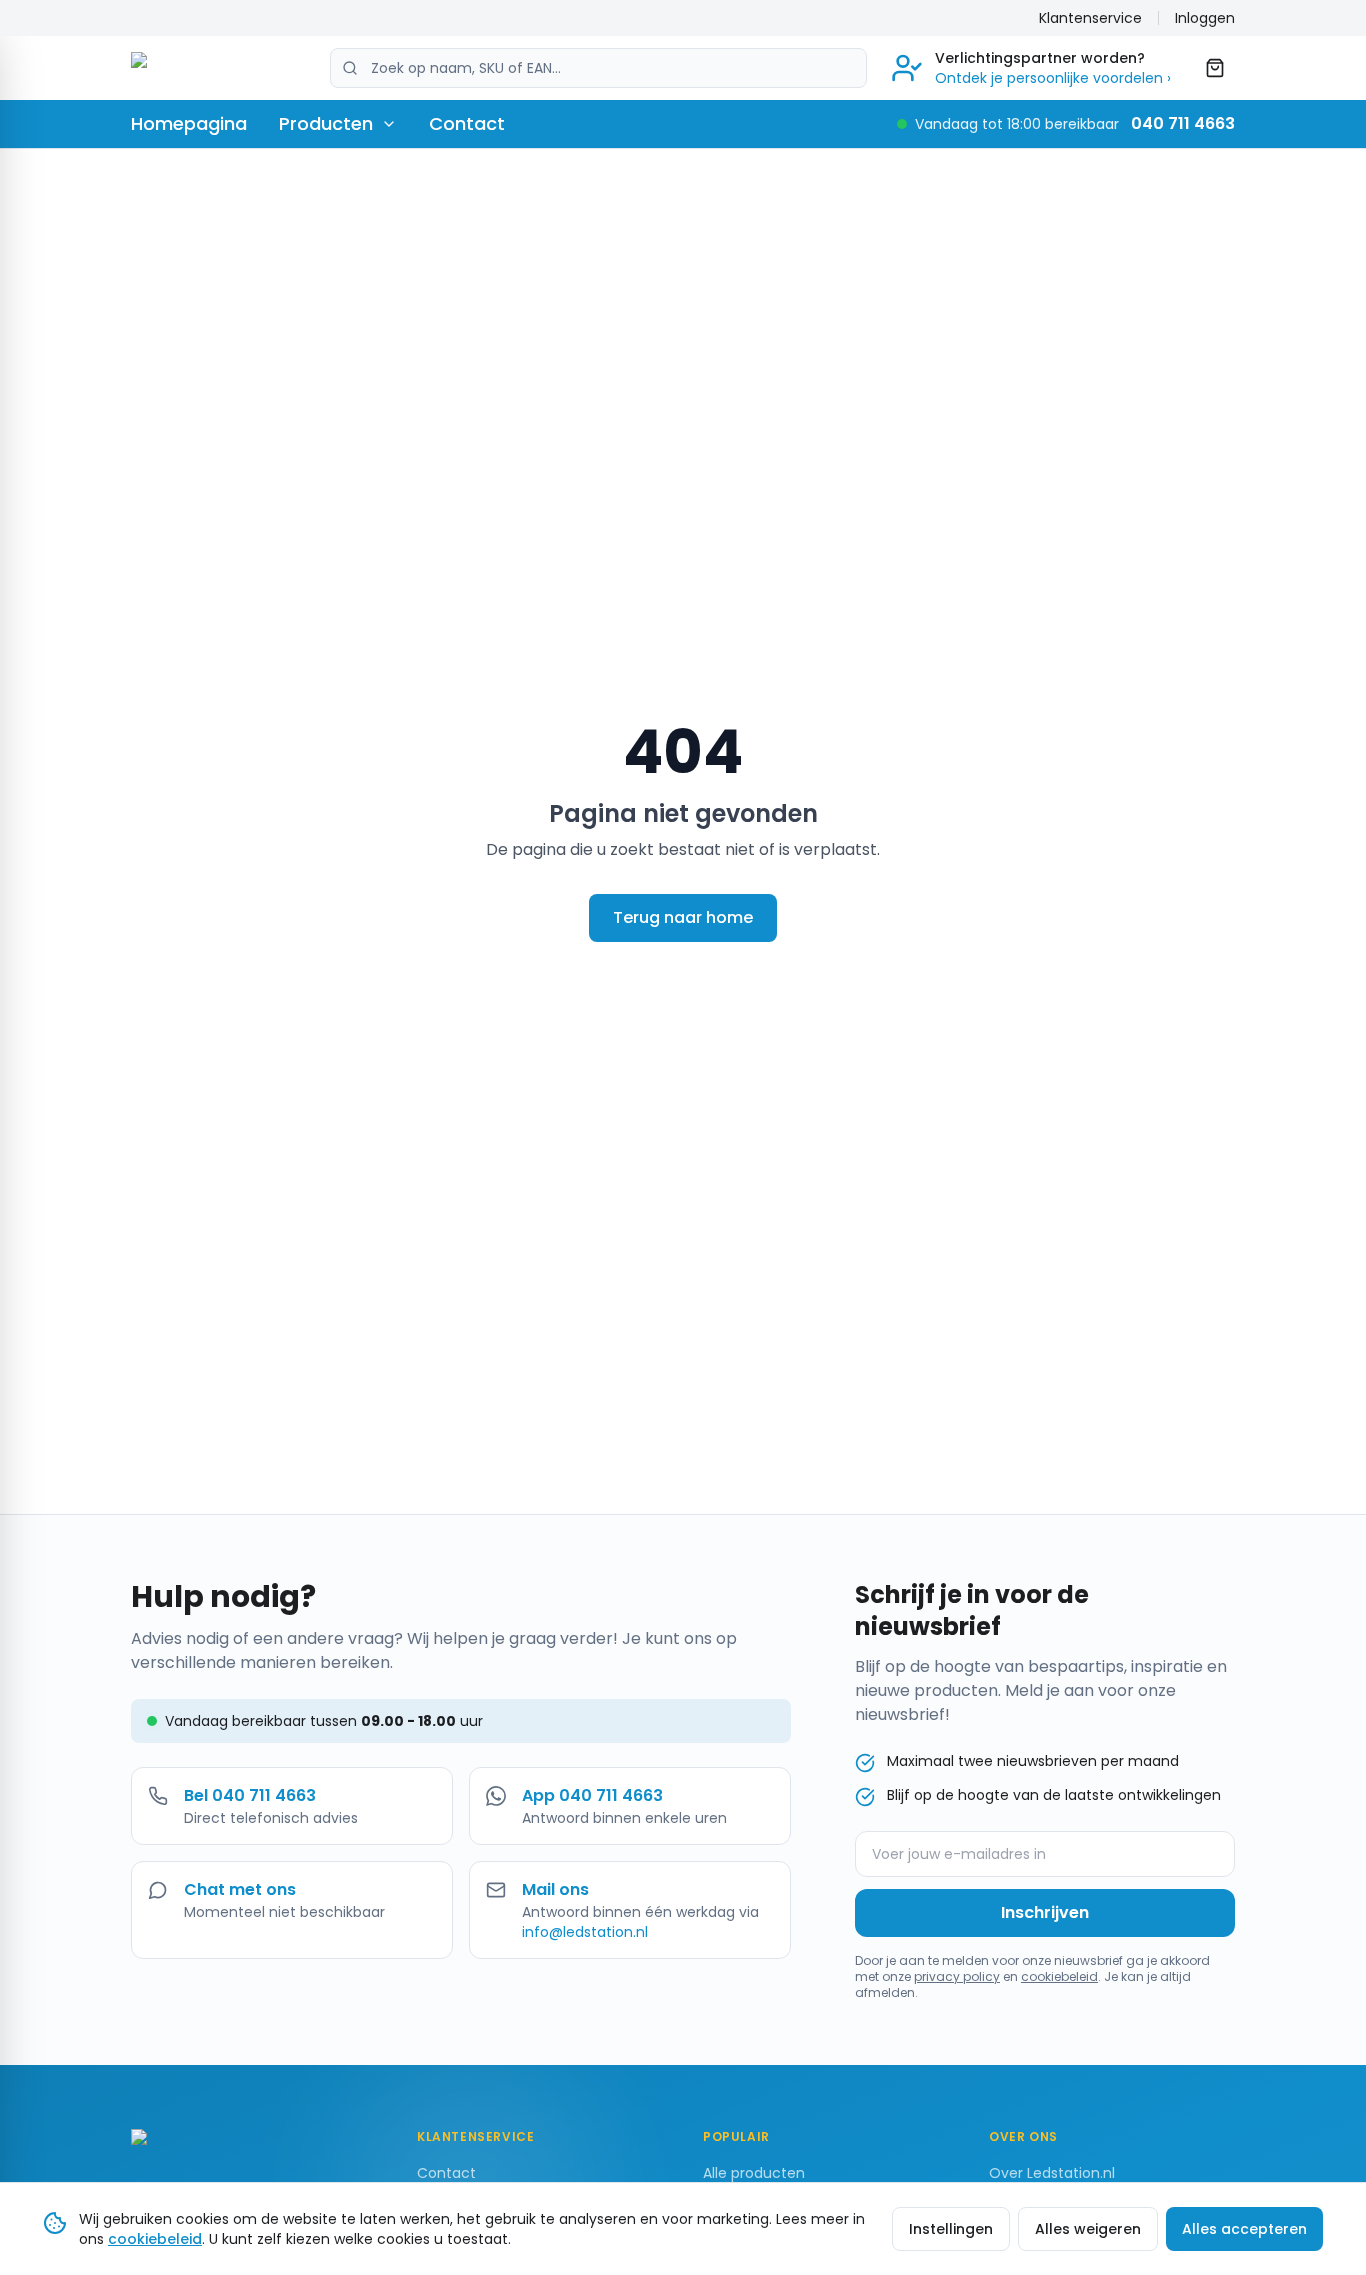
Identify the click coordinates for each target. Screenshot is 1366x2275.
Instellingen (951, 2229)
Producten (326, 123)
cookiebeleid (1059, 1976)
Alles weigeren (1088, 2229)
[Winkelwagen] (1215, 68)
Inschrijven (1045, 1912)
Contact (467, 123)
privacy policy (957, 1976)
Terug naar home (683, 917)
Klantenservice (1090, 18)
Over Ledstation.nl (1052, 2173)
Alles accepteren (1244, 2229)
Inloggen (1205, 18)
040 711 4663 (1183, 123)
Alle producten (754, 2173)
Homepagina (189, 123)
